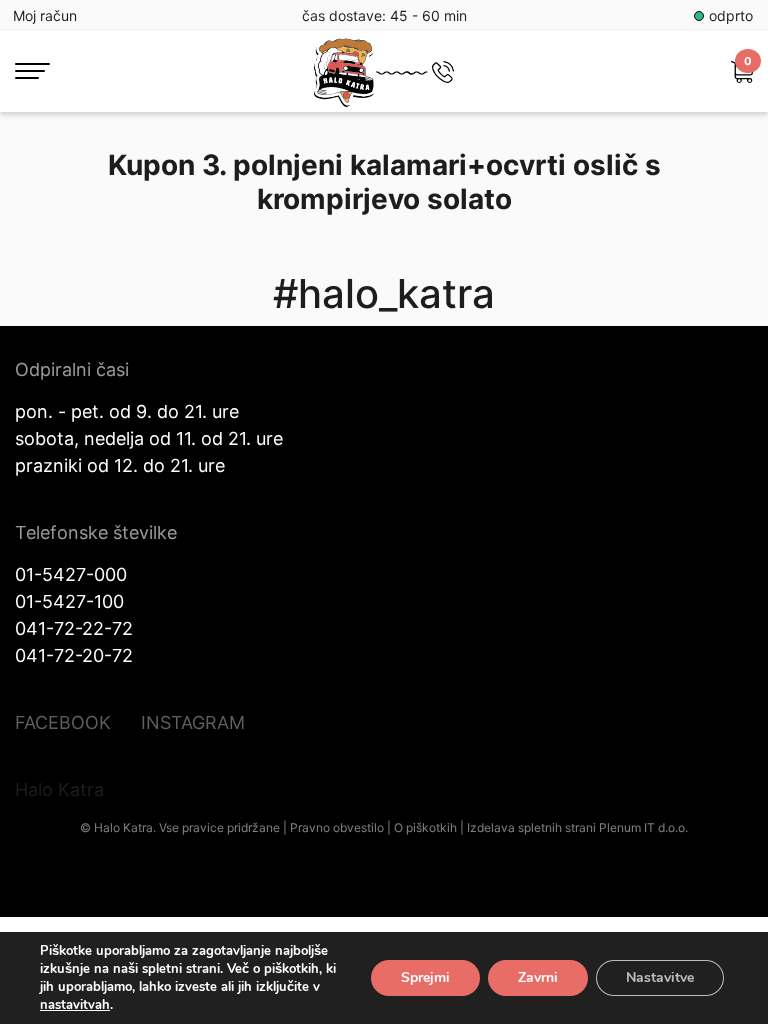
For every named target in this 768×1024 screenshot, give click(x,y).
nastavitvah (75, 1005)
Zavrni (538, 977)
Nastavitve (660, 977)
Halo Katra (59, 789)
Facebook (63, 722)
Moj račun (45, 15)
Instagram (193, 722)
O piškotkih (425, 827)
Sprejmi (425, 977)
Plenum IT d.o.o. (643, 827)
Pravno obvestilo (337, 827)
